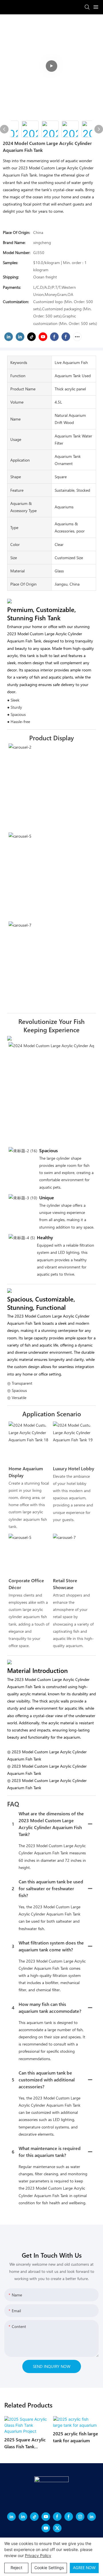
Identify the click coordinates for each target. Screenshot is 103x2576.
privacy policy (38, 2555)
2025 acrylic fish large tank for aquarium (76, 2437)
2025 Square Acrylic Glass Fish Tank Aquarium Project (25, 2443)
